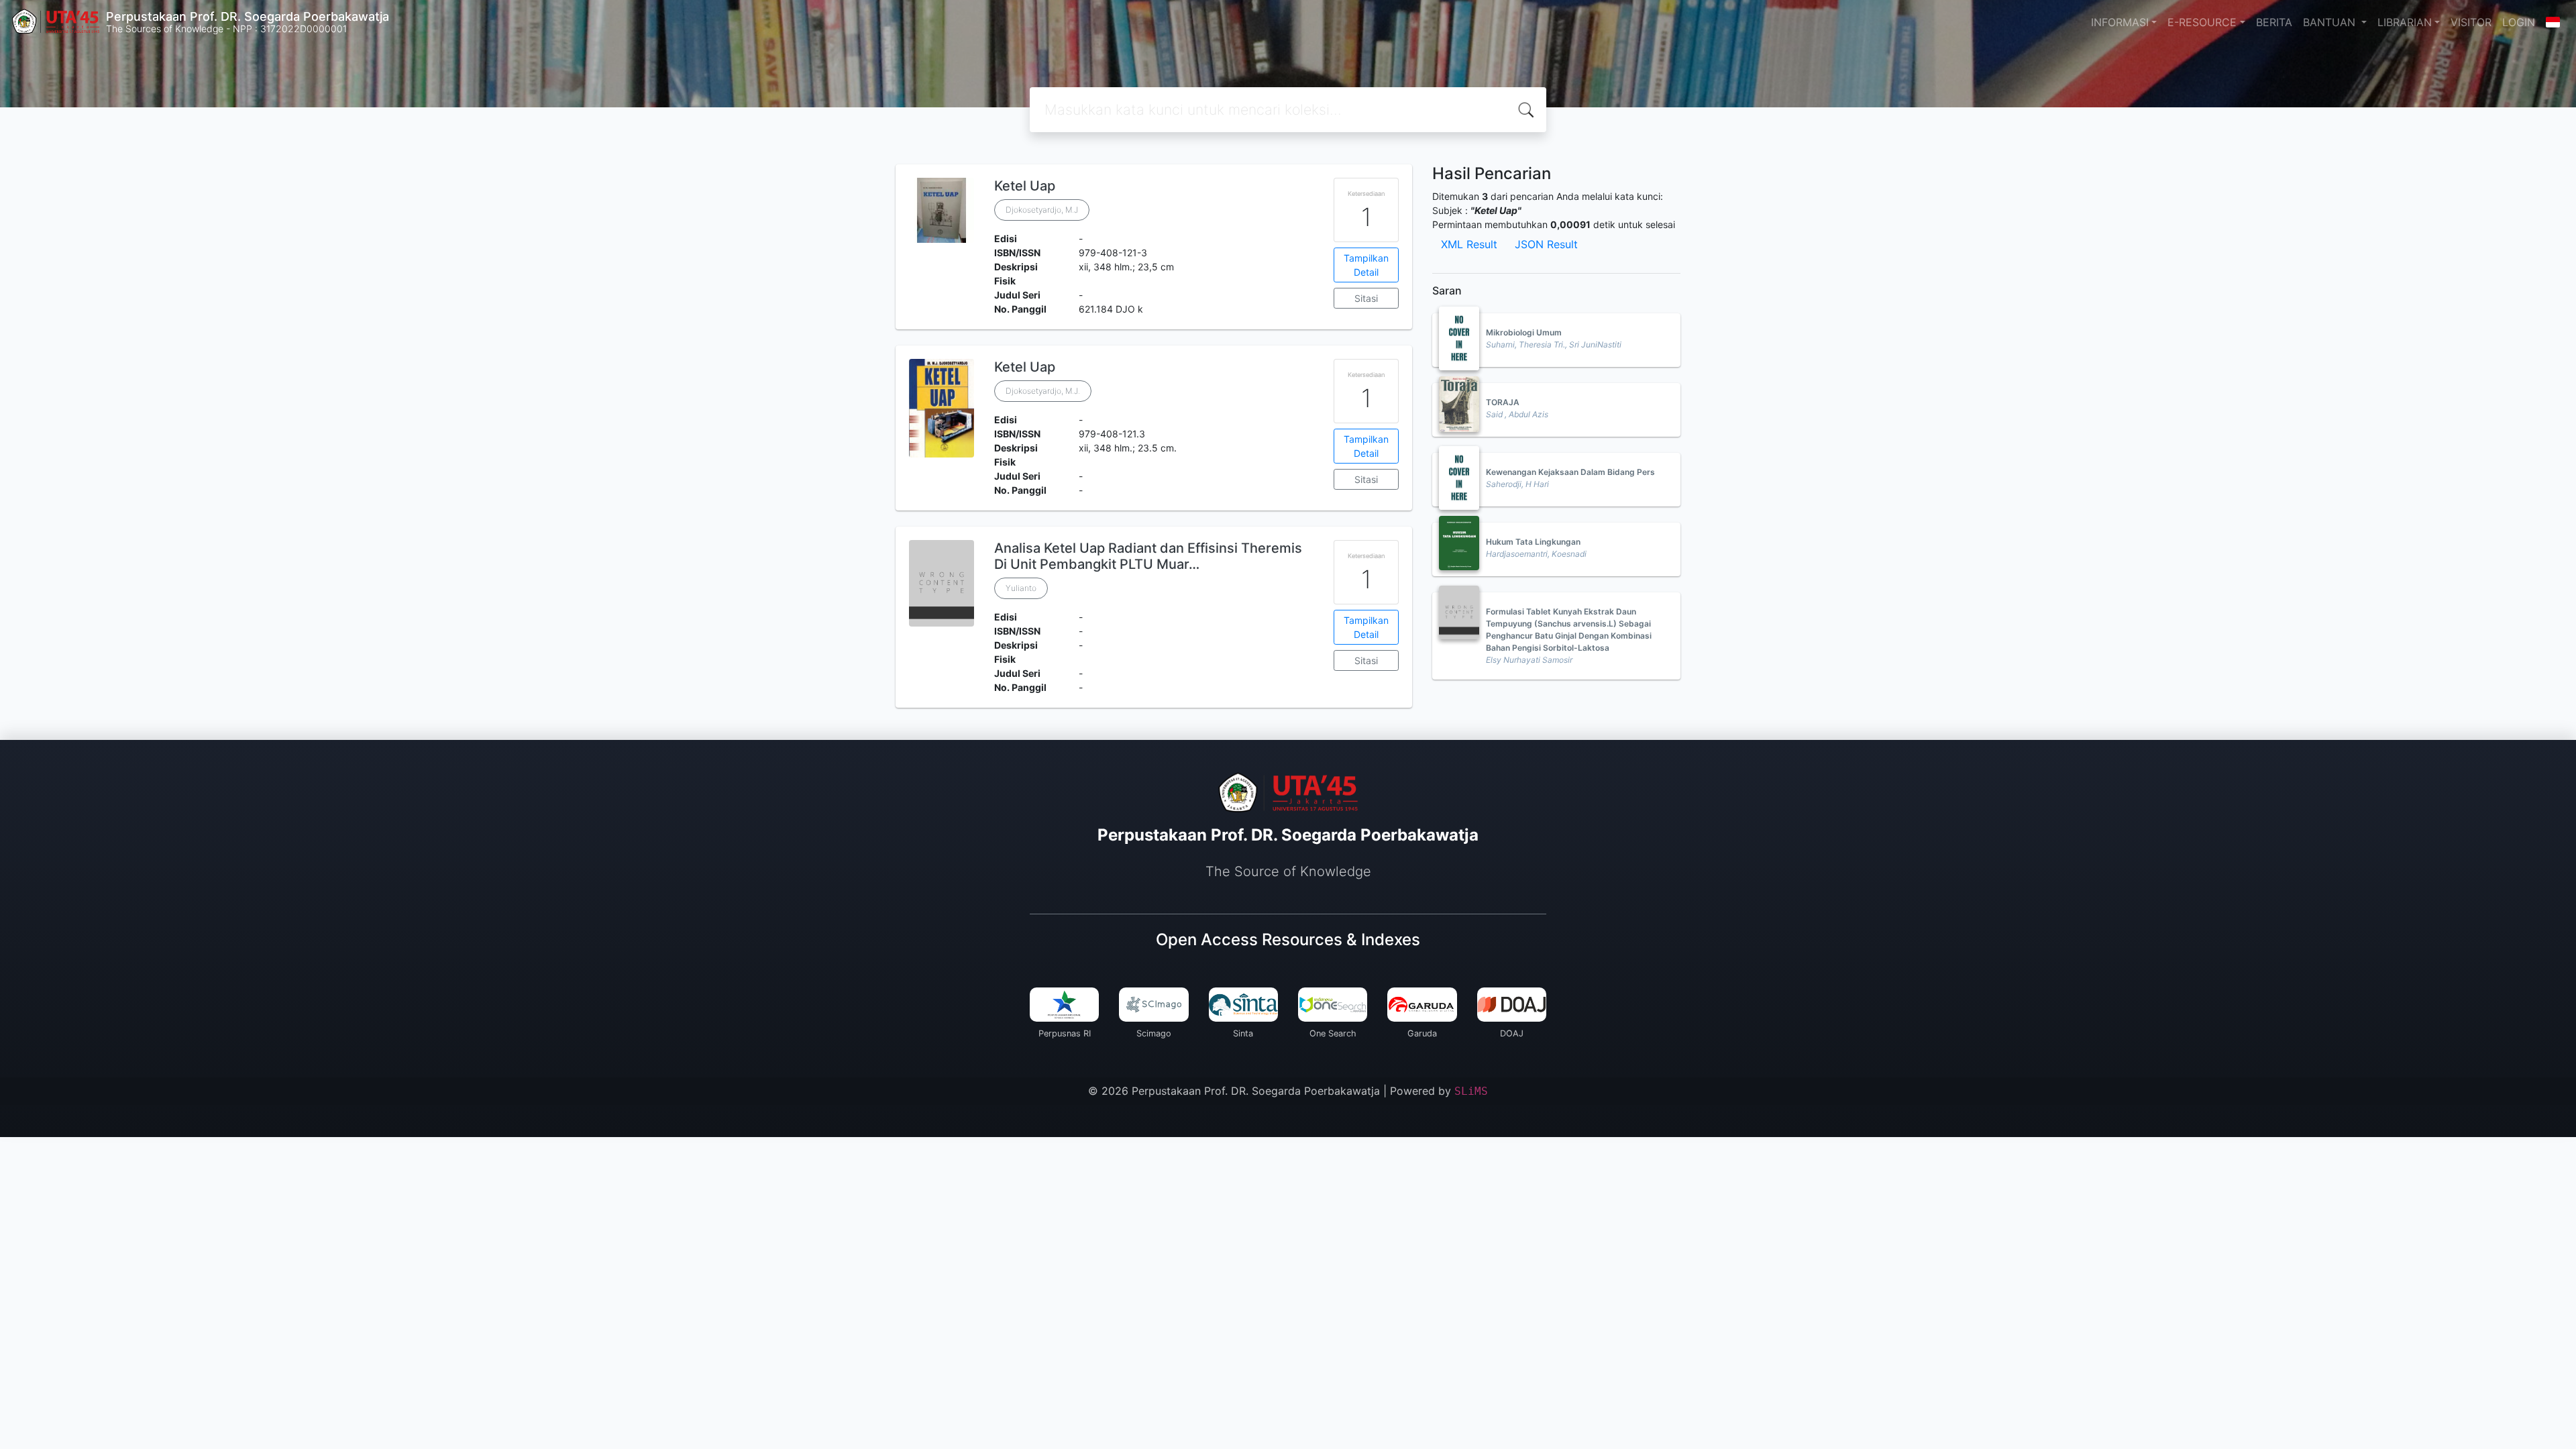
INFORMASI (2120, 22)
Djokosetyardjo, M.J (1042, 210)
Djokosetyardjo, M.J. (1043, 391)
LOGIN (2519, 22)
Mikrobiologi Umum (1524, 332)
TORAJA (1503, 402)
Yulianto (1021, 588)
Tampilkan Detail (1366, 265)
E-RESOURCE (2202, 22)
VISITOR (2471, 22)
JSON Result (1546, 244)
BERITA (2274, 22)
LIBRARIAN (2405, 22)
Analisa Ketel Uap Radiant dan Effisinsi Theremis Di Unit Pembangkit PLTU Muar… (1148, 556)
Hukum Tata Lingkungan (1533, 542)
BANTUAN (2331, 22)
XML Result (1469, 244)
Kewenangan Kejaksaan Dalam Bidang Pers (1570, 472)
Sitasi (1366, 298)
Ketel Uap (1025, 186)
